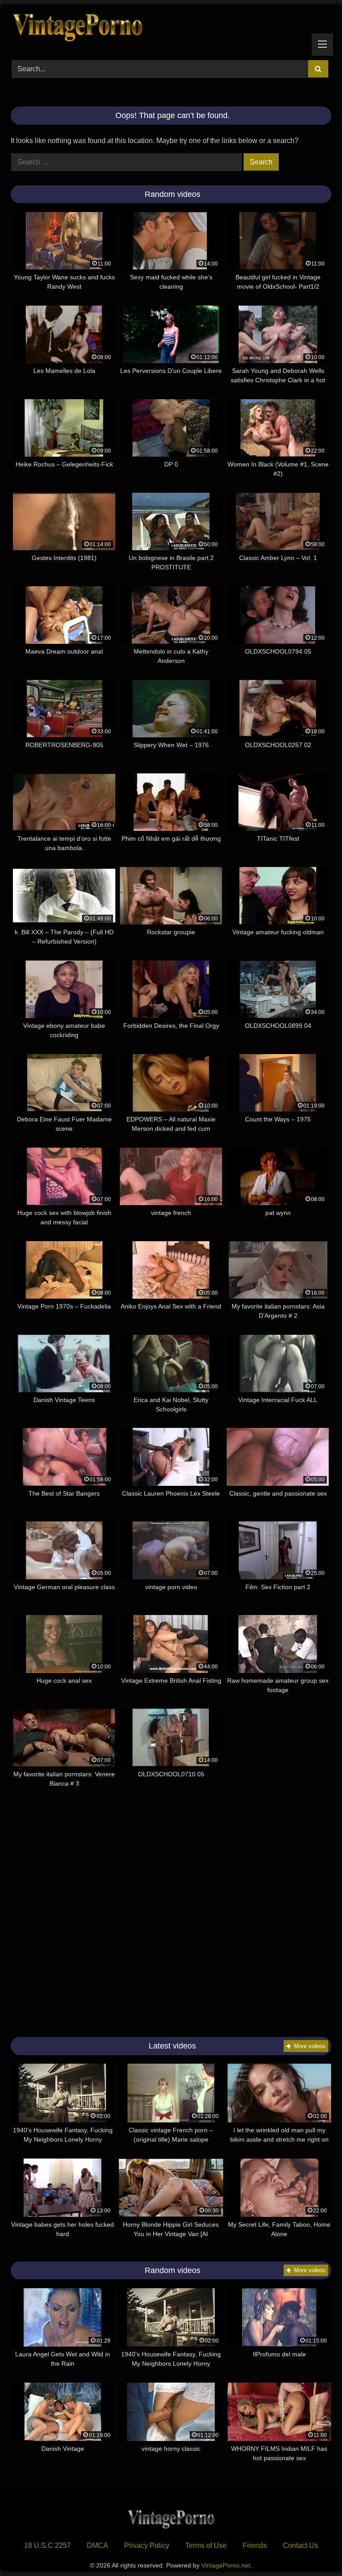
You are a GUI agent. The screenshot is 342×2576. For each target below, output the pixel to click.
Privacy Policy (147, 2545)
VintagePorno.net (226, 2565)
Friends (255, 2545)
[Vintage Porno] (171, 29)
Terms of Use (206, 2545)
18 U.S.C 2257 (47, 2545)
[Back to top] (314, 2549)
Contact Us (300, 2545)
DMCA (98, 2545)
